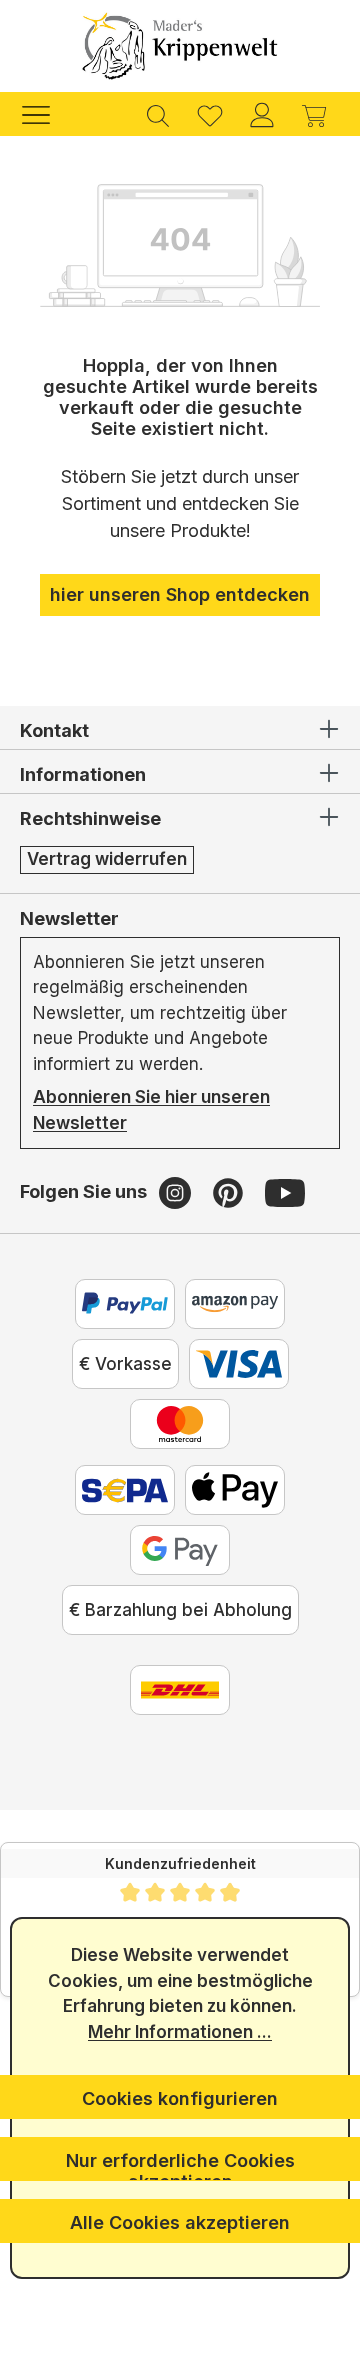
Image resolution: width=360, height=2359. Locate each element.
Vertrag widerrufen (107, 859)
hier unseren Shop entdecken (180, 594)
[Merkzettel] (210, 114)
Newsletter (69, 918)
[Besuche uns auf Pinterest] (230, 1192)
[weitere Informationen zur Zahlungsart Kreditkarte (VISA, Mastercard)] (239, 1364)
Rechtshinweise (90, 818)
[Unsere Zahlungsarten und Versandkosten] (180, 1690)
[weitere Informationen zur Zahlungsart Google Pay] (180, 1550)
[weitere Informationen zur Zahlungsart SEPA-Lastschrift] (125, 1490)
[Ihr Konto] (262, 114)
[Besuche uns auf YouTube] (285, 1192)
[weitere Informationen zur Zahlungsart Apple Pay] (235, 1490)
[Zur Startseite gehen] (180, 46)
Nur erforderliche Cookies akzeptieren (180, 2165)
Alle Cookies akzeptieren (180, 2222)
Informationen (83, 774)
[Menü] (46, 114)
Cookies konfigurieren (180, 2098)
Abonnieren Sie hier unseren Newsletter (151, 1110)
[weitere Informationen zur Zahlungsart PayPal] (125, 1304)
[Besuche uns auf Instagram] (177, 1192)
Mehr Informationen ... (180, 2032)
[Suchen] (158, 114)
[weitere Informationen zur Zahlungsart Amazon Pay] (235, 1304)
